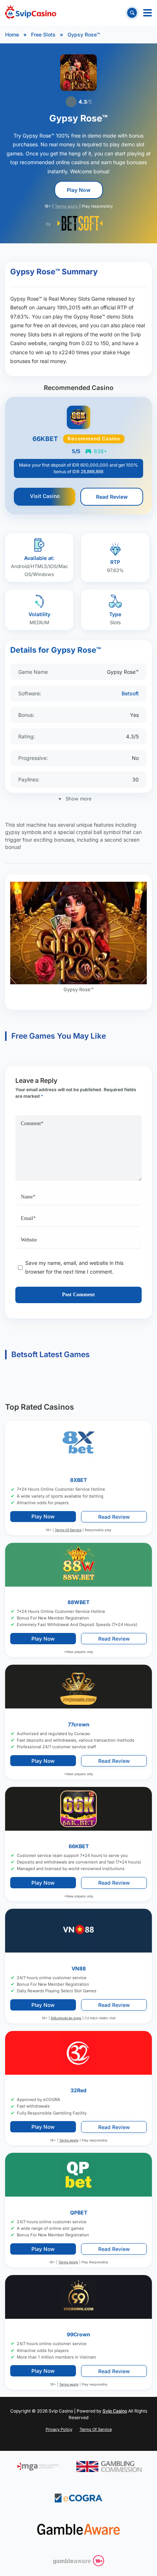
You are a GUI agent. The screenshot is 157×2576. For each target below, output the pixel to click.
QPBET (79, 2212)
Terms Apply (68, 2262)
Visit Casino (45, 496)
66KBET (79, 1846)
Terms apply (66, 206)
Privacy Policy (59, 2429)
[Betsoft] (80, 223)
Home (12, 34)
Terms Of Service (68, 1530)
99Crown (78, 2334)
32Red (78, 2090)
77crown (79, 1724)
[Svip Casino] (31, 13)
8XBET (78, 1480)
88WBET (78, 1602)
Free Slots (43, 34)
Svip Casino (115, 2411)
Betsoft (130, 693)
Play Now (79, 190)
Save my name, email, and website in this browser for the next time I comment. (74, 1267)
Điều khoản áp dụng (66, 2018)
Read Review (112, 497)
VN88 (79, 1968)
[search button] (132, 13)
